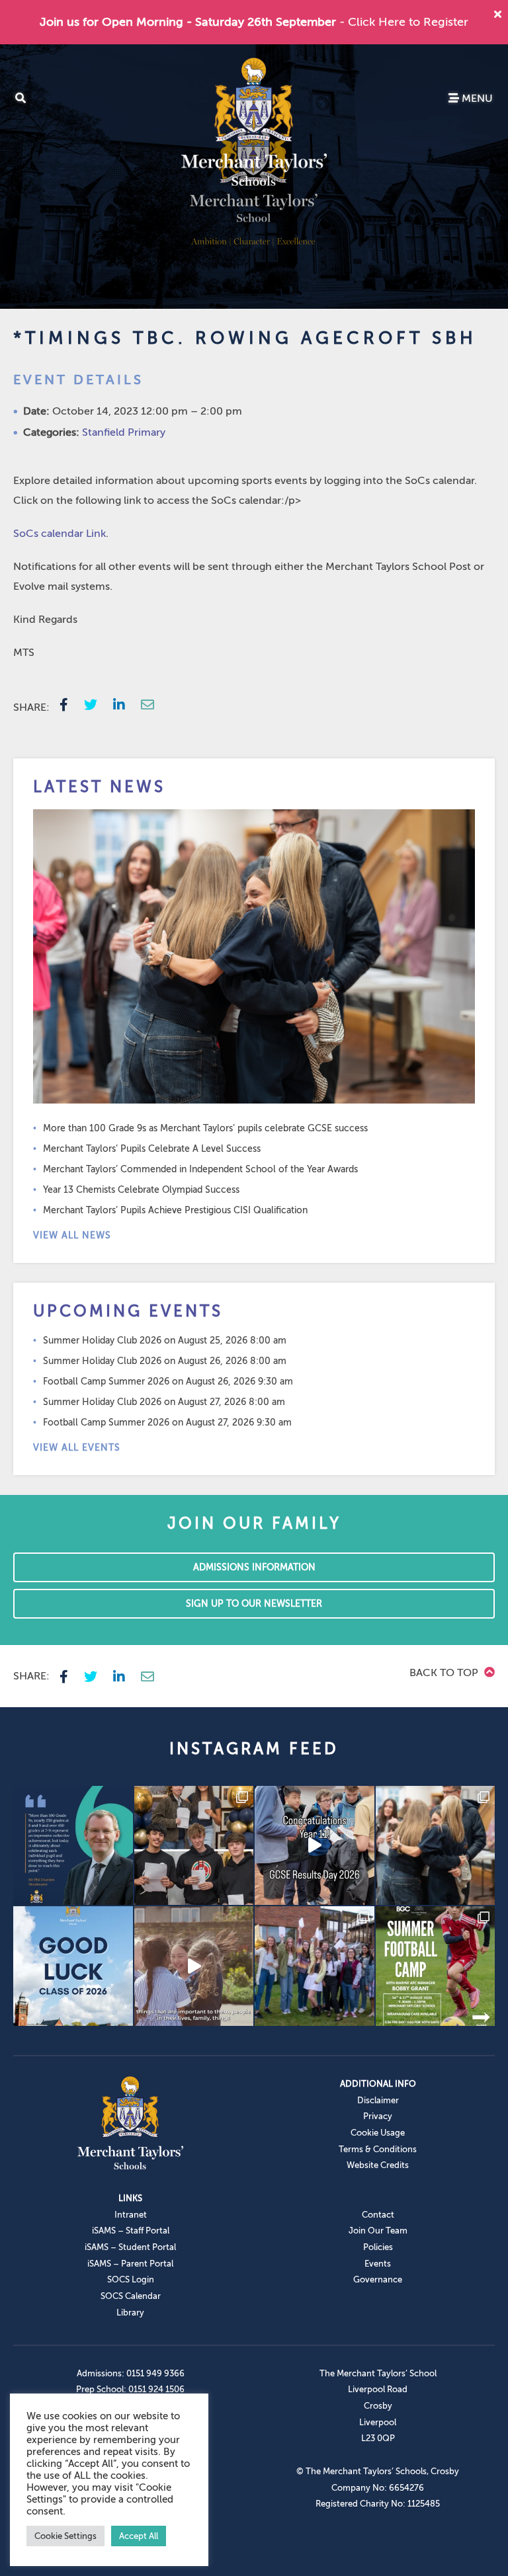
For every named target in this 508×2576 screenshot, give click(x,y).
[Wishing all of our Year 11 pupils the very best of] (73, 1966)
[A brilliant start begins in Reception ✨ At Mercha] (194, 1966)
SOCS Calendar (131, 2296)
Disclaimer (378, 2100)
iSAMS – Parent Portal (130, 2264)
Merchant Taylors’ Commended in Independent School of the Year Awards (200, 1169)
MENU (476, 99)
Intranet (131, 2215)
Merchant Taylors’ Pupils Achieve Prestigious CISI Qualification (175, 1210)
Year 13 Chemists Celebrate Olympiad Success (141, 1190)
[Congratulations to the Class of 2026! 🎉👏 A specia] (315, 1846)
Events (378, 2264)
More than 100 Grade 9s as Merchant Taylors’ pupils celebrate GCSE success (205, 1128)
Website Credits (378, 2165)
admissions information (254, 1567)
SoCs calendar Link (60, 534)
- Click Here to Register (404, 22)
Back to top (445, 1673)
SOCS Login (131, 2279)
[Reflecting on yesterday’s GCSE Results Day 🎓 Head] (73, 1846)
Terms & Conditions (378, 2149)
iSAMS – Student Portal (130, 2247)
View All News (72, 1235)
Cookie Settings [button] (65, 2536)
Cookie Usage (378, 2133)
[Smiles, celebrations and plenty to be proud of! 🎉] (194, 1846)
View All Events (77, 1448)
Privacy (378, 2116)
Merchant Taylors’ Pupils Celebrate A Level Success (152, 1149)
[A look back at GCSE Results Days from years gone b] (315, 1966)
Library (130, 2313)
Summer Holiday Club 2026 (102, 1341)
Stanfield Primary (124, 432)
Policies (378, 2247)
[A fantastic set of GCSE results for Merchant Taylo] (436, 1846)
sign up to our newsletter (254, 1604)
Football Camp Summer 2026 (106, 1382)
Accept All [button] (139, 2536)
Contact (378, 2215)
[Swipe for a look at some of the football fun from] (436, 1966)
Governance (378, 2279)
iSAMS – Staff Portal (131, 2231)
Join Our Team (378, 2231)
